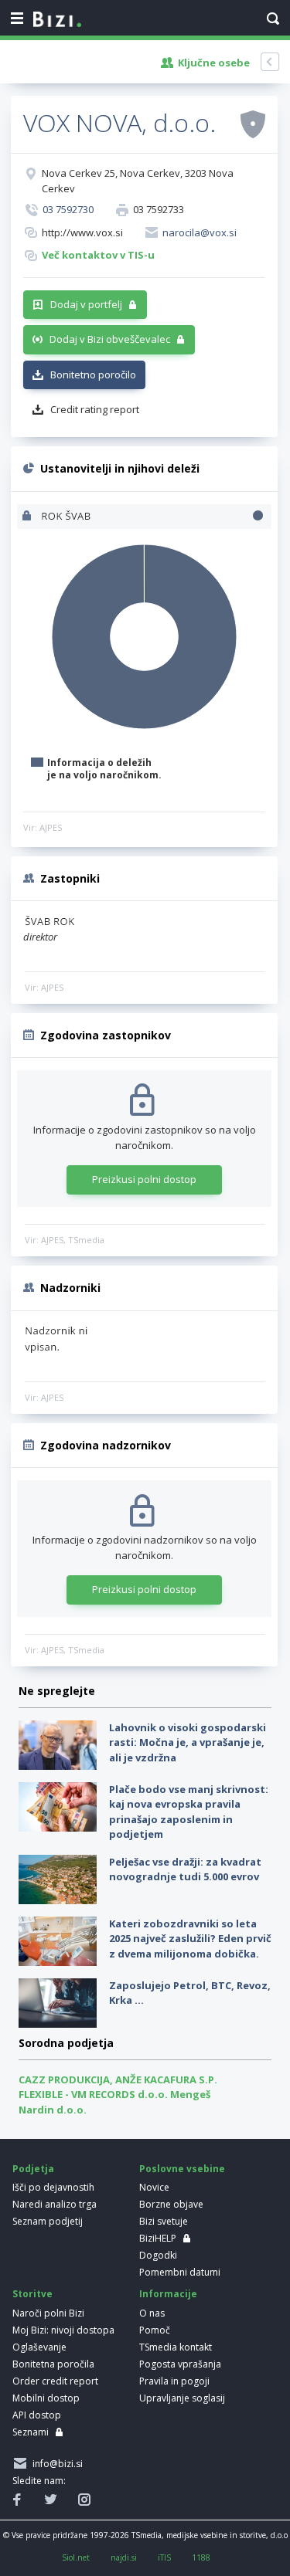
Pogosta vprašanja (180, 2364)
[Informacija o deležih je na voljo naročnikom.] (28, 517)
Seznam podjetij (48, 2221)
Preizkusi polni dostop (144, 1179)
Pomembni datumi (180, 2272)
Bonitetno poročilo (93, 375)
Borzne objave (171, 2204)
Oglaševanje (39, 2347)
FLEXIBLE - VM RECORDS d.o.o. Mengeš (114, 2094)
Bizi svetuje (164, 2221)
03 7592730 (68, 209)
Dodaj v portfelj (86, 304)
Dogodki (158, 2255)
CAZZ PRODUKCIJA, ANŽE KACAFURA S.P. (118, 2079)
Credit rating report (95, 409)
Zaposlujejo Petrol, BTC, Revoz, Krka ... (190, 1993)
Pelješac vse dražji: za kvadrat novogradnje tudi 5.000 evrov (185, 1869)
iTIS (164, 2557)
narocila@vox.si (200, 232)
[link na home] (57, 20)
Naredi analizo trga (55, 2204)
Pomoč (155, 2330)
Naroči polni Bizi (48, 2313)
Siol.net (76, 2557)
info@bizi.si (55, 2464)
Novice (154, 2187)
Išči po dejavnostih (53, 2187)
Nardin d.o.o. (53, 2110)
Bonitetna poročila (53, 2364)
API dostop (37, 2415)
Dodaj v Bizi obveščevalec (110, 339)
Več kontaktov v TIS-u (98, 255)
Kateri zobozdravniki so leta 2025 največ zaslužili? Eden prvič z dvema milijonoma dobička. (190, 1939)
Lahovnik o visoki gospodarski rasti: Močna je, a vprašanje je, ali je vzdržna (188, 1742)
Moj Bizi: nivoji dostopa (63, 2330)
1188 (201, 2557)
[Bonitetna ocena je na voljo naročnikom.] (253, 124)
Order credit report (55, 2381)
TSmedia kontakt (176, 2347)
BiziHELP (158, 2238)
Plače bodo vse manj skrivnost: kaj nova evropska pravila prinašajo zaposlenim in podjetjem (189, 1812)
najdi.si (124, 2557)
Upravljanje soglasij (182, 2398)
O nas (152, 2313)
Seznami (31, 2432)
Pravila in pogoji (174, 2381)
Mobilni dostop (46, 2398)
